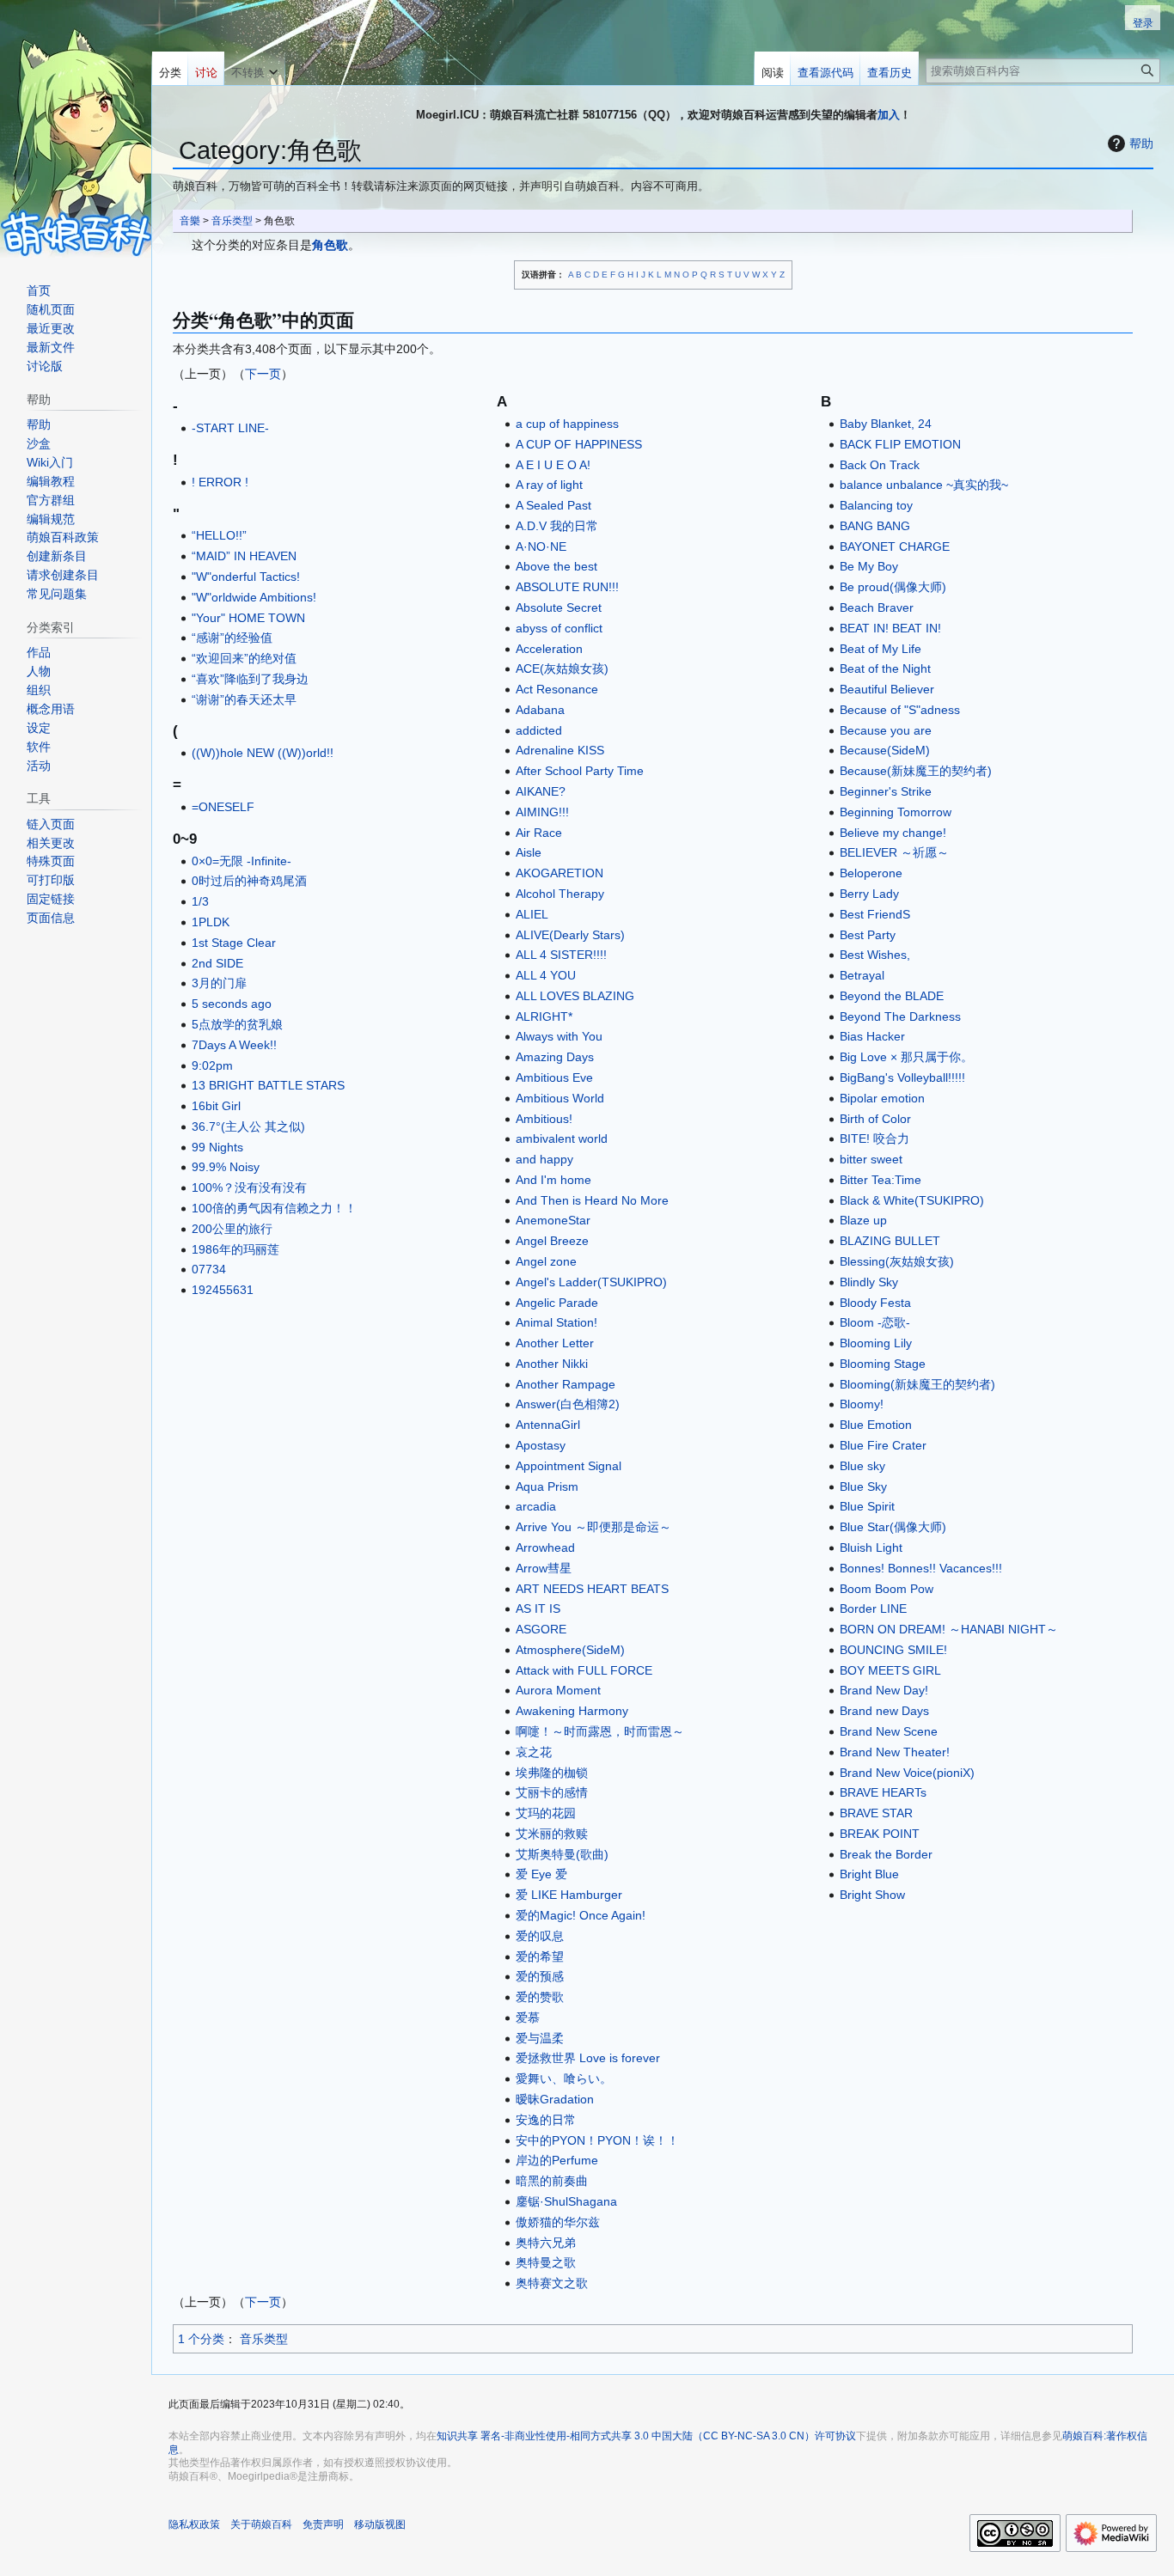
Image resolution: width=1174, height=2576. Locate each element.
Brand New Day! (884, 1690)
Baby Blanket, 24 (886, 424)
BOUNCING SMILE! (893, 1650)
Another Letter (555, 1343)
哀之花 (534, 1752)
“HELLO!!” (219, 535)
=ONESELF (223, 807)
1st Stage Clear (234, 943)
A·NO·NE (541, 546)
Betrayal (862, 975)
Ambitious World (560, 1098)
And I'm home (553, 1180)
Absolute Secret (559, 607)
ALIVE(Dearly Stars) (570, 935)
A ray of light (549, 485)
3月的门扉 (219, 983)
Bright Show (872, 1895)
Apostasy (541, 1445)
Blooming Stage (883, 1364)
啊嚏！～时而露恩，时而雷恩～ (600, 1731)
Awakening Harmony (572, 1711)
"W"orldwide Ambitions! (254, 597)
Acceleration (549, 649)
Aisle (529, 852)
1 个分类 (201, 2339)
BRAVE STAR (876, 1813)
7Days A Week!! (234, 1045)
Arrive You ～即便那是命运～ (593, 1527)
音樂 (190, 220)
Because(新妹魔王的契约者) (916, 771)
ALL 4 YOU (546, 975)
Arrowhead (545, 1547)
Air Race (539, 833)
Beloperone (871, 873)
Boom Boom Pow (887, 1589)
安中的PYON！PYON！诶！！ (597, 2140)
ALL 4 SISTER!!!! (561, 955)
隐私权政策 (194, 2524)
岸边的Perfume (557, 2160)
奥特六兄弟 (546, 2243)
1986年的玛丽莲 (235, 1249)
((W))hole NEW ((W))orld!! (263, 753)
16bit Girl (216, 1106)
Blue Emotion (876, 1425)
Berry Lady (869, 894)
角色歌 (330, 245)
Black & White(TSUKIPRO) (912, 1200)
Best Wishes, (875, 955)
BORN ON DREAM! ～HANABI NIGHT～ (949, 1629)
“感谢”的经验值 (232, 638)
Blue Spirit (867, 1506)
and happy (544, 1159)
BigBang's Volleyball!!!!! (902, 1077)
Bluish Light (871, 1547)
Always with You (559, 1036)
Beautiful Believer (887, 689)
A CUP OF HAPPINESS (579, 444)
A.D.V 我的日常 (557, 526)
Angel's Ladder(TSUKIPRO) (591, 1282)
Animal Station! (556, 1322)
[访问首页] (76, 129)
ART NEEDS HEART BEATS (592, 1589)
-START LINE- (230, 428)
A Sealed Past (553, 505)
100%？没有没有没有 (249, 1187)
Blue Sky (863, 1486)
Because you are (886, 730)
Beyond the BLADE (892, 996)
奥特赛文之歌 (552, 2283)
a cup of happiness (567, 424)
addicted (539, 730)
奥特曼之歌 (546, 2262)
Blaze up (863, 1220)
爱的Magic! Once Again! (581, 1915)
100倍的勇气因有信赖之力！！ (274, 1208)
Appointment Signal (569, 1466)
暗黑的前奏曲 (552, 2181)
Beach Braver (877, 607)
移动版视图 (380, 2524)
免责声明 (323, 2524)
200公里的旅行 (232, 1229)
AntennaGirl (548, 1425)
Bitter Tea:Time (880, 1180)
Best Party (868, 935)
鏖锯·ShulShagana (566, 2201)
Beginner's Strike (886, 791)
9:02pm (212, 1065)
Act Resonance (557, 689)
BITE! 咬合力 (874, 1138)
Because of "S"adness (900, 710)
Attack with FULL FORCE (584, 1670)
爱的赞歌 (540, 1997)
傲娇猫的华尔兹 (558, 2222)
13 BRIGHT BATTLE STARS (268, 1085)
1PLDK (211, 922)
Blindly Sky (869, 1282)
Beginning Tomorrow (896, 812)
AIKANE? (541, 791)
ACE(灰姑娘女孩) (562, 668)
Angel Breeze (552, 1241)
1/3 (200, 901)
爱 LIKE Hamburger (569, 1895)
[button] (254, 69)
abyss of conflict (559, 628)
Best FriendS (875, 914)
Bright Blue (869, 1874)
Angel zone (546, 1261)
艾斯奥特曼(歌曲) (562, 1854)
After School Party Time (580, 771)
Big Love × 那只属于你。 (906, 1057)
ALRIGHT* (544, 1016)
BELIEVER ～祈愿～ (894, 852)
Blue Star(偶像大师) (893, 1527)
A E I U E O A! (553, 465)
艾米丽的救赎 (552, 1834)
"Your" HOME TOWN (248, 618)
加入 (889, 115)
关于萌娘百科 (261, 2524)
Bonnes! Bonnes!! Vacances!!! (921, 1568)
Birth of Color (875, 1119)
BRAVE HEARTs (883, 1792)
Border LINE (873, 1608)
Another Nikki (552, 1364)
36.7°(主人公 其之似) (248, 1126)
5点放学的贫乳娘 (237, 1024)
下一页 (263, 374)
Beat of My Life (880, 649)
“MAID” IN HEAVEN (244, 556)
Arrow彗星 (544, 1568)
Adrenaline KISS (560, 750)
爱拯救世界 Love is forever (588, 2058)
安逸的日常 (546, 2120)
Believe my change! (893, 833)
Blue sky (862, 1466)
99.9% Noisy (226, 1167)
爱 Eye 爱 (541, 1874)
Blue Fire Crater (883, 1445)
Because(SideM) (885, 750)
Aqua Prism (547, 1486)
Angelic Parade (557, 1303)
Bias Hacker (872, 1036)
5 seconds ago (232, 1004)
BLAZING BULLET (890, 1241)
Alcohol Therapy (560, 894)
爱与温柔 (540, 2038)
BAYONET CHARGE (895, 546)
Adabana (540, 710)
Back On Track (880, 465)
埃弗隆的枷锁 (552, 1773)
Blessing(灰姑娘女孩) (897, 1261)
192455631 (223, 1290)
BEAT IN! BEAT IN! (890, 628)
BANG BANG (875, 526)
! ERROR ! (220, 482)
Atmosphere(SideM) (570, 1650)
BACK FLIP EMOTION (900, 444)
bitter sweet (871, 1159)
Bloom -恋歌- (875, 1322)
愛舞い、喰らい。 (564, 2079)
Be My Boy (869, 566)
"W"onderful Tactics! (246, 577)
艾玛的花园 (546, 1813)
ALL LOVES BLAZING (575, 996)
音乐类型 (232, 220)
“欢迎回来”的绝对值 (244, 658)
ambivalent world (562, 1138)
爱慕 (528, 2017)
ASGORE (541, 1629)
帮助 (1141, 143)
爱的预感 (540, 1976)
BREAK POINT (880, 1834)
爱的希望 (540, 1956)
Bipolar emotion (882, 1098)
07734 (209, 1269)
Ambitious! (544, 1119)
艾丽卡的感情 (552, 1792)
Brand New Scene (889, 1731)
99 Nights (217, 1147)
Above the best (556, 566)
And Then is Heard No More (592, 1200)
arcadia (536, 1506)
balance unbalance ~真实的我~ (924, 485)
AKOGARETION (559, 873)
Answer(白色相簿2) (568, 1404)
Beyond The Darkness (900, 1016)
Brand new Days (884, 1711)
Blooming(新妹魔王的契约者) (917, 1384)
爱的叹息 (540, 1936)
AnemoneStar (553, 1220)
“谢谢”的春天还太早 (244, 699)
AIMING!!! (542, 812)
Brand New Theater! (895, 1752)
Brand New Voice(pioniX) (907, 1773)
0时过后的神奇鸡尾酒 (249, 881)
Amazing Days (555, 1057)
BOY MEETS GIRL (890, 1670)
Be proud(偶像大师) (893, 587)
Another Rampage (566, 1384)
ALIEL (532, 914)
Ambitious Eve (554, 1077)
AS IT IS (538, 1608)
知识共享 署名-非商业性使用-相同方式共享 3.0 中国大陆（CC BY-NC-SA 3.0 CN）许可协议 (646, 2436)
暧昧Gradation (555, 2099)
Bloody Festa (875, 1303)
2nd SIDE (217, 963)
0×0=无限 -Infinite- (242, 861)
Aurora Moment (558, 1690)
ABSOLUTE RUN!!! (567, 587)
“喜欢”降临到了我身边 (250, 679)
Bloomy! (862, 1404)
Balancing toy (876, 505)
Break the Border (886, 1854)
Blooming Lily (876, 1343)
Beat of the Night (885, 668)
